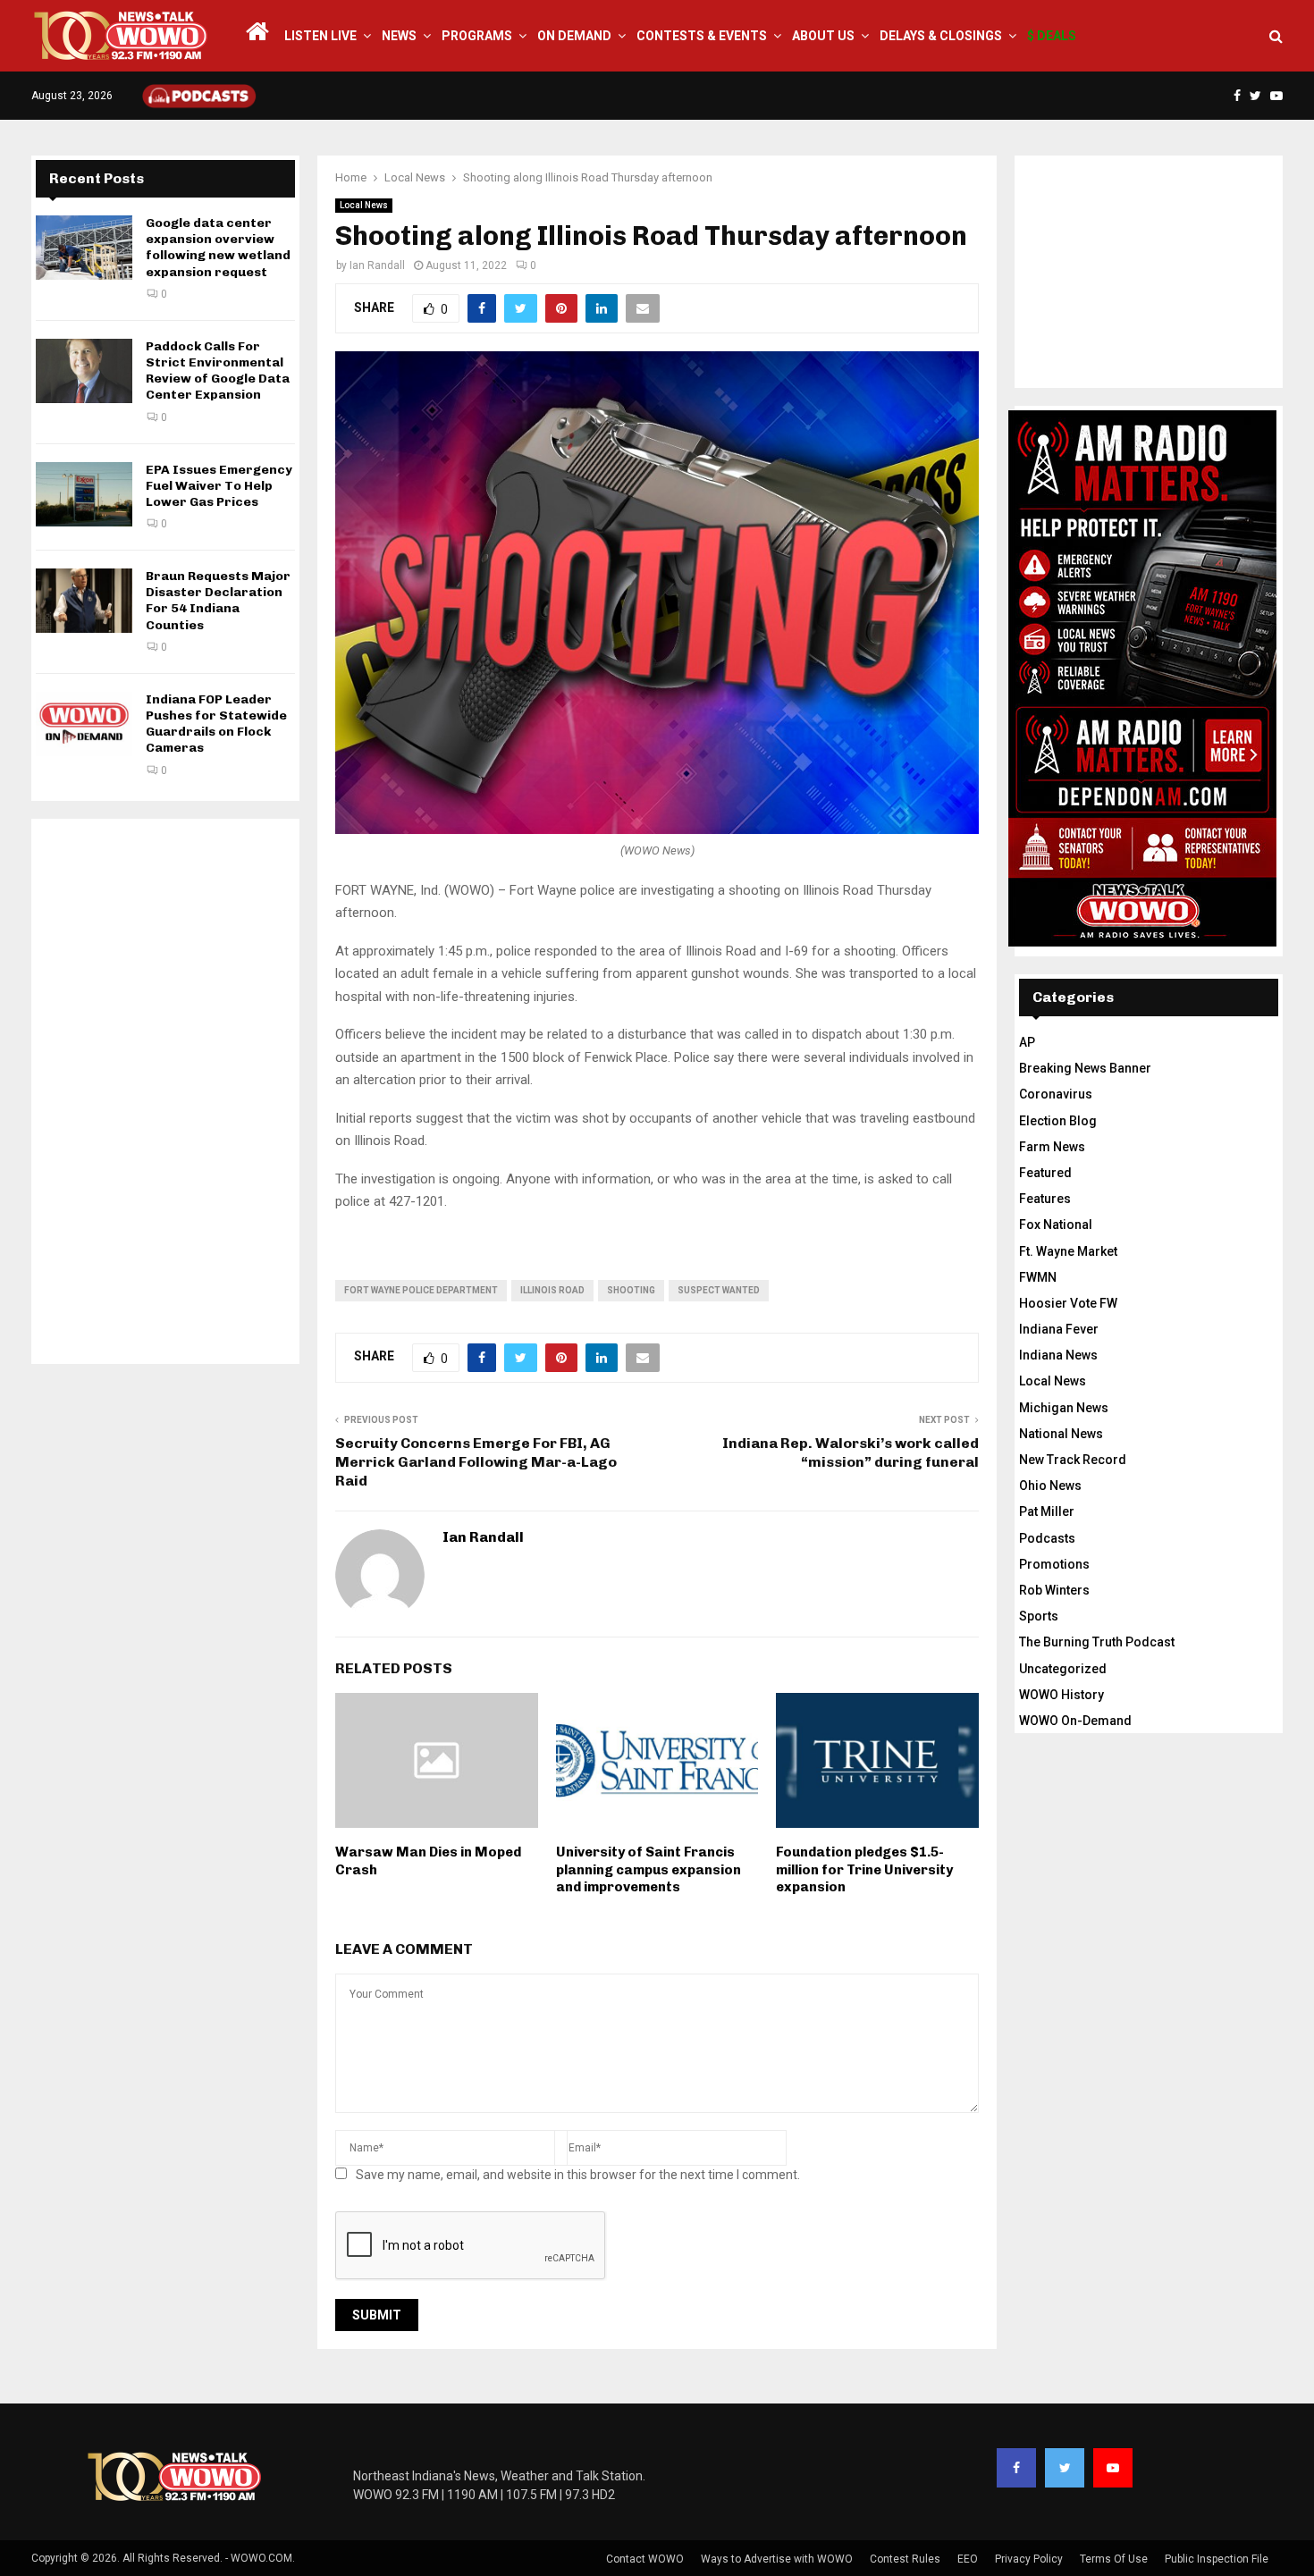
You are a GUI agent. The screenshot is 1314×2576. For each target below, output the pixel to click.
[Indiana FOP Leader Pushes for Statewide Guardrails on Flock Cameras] (84, 724)
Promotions (1054, 1564)
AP (1027, 1042)
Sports (1039, 1616)
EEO (968, 2559)
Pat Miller (1047, 1511)
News (399, 36)
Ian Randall (377, 265)
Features (1045, 1199)
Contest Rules (905, 2559)
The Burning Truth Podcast (1097, 1642)
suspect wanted (719, 1290)
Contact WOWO (645, 2559)
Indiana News (1058, 1355)
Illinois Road (552, 1290)
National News (1061, 1434)
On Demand (574, 36)
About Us (823, 36)
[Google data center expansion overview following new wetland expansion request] (84, 248)
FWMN (1038, 1277)
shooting (631, 1290)
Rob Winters (1054, 1590)
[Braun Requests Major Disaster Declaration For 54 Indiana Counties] (84, 601)
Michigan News (1064, 1408)
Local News (364, 205)
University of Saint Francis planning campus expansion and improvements (649, 1869)
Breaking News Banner (1085, 1068)
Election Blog (1058, 1121)
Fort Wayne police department (421, 1290)
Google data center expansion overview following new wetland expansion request (218, 248)
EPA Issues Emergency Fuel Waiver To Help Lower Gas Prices (219, 486)
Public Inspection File (1217, 2559)
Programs (477, 36)
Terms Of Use (1114, 2559)
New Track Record (1073, 1460)
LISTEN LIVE (320, 36)
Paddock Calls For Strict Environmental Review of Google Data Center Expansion (218, 371)
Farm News (1052, 1147)
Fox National (1056, 1225)
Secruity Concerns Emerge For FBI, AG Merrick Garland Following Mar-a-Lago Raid (476, 1462)
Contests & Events (702, 36)
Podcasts (1047, 1538)
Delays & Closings (941, 36)
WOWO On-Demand (1075, 1721)
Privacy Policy (1029, 2559)
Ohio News (1050, 1486)
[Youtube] (1113, 2468)
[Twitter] (1065, 2468)
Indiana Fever (1059, 1329)
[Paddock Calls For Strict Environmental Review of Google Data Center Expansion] (84, 371)
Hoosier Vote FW (1068, 1303)
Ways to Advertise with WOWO (777, 2559)
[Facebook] (1016, 2468)
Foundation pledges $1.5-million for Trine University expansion (864, 1869)
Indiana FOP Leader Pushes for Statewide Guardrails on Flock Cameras (216, 724)
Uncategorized (1063, 1669)
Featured (1045, 1173)
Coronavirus (1056, 1094)
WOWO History (1061, 1695)
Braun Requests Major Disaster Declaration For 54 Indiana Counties (218, 601)
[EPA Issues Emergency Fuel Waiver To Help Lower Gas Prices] (84, 494)
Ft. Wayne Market (1068, 1251)
